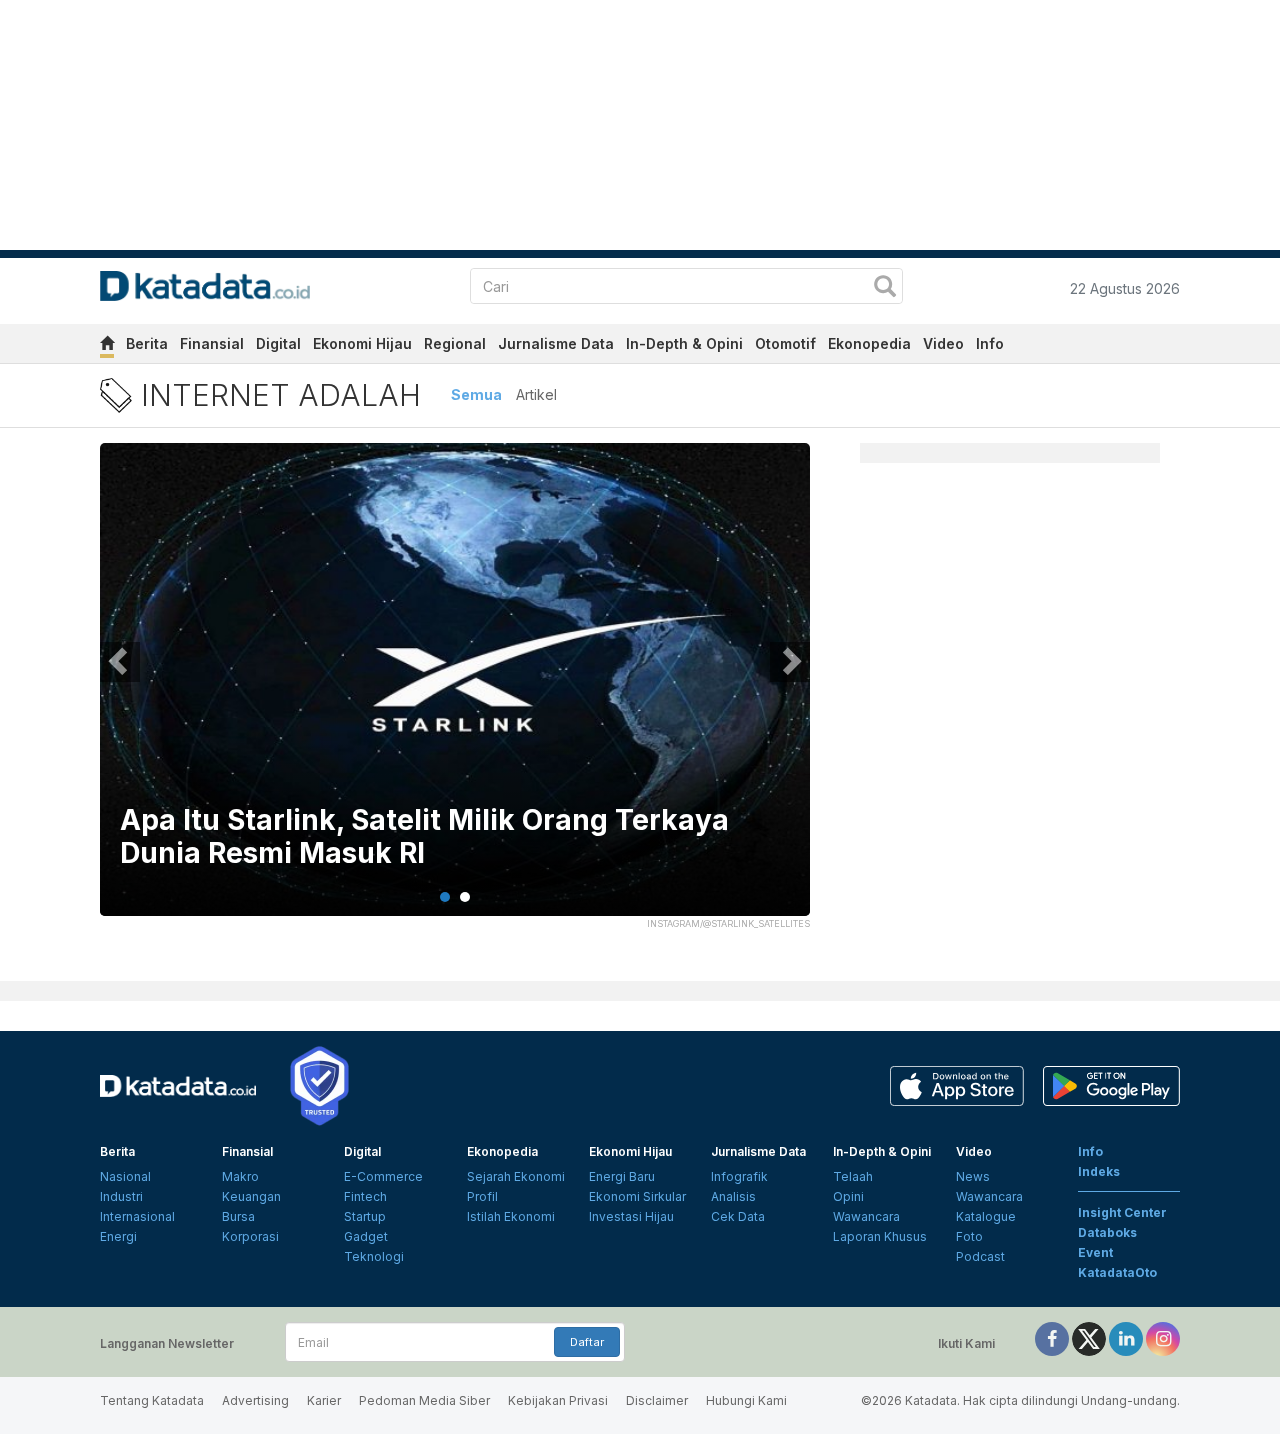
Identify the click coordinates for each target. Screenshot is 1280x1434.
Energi (118, 1236)
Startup (365, 1216)
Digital (278, 343)
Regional (455, 343)
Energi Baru (622, 1176)
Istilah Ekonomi (511, 1216)
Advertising (255, 1400)
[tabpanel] (455, 692)
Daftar (587, 1342)
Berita (147, 343)
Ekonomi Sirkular (637, 1196)
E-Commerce (383, 1176)
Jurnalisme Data (556, 343)
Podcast (980, 1256)
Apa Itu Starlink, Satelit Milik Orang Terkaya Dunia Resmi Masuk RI (424, 837)
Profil (482, 1196)
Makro (240, 1176)
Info (990, 343)
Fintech (365, 1196)
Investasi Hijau (631, 1216)
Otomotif (785, 343)
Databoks (1107, 1232)
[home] (107, 346)
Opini (848, 1196)
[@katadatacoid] (1163, 1337)
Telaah (853, 1176)
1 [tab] (445, 897)
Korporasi (250, 1236)
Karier (324, 1400)
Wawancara (866, 1216)
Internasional (137, 1216)
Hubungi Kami (746, 1400)
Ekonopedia (869, 343)
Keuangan (251, 1196)
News (973, 1176)
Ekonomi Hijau (362, 343)
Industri (121, 1196)
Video (943, 343)
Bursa (238, 1216)
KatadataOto (1117, 1272)
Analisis (733, 1196)
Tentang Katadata (152, 1400)
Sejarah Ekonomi (516, 1176)
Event (1095, 1252)
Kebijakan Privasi (558, 1400)
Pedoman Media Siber (424, 1400)
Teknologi (374, 1256)
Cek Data (738, 1216)
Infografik (739, 1176)
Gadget (366, 1236)
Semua (476, 394)
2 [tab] (465, 897)
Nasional (125, 1176)
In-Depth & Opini (684, 343)
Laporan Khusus (880, 1236)
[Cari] (885, 288)
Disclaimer (657, 1400)
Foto (969, 1236)
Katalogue (986, 1216)
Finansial (212, 343)
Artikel (536, 394)
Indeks (1099, 1171)
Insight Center (1122, 1212)
